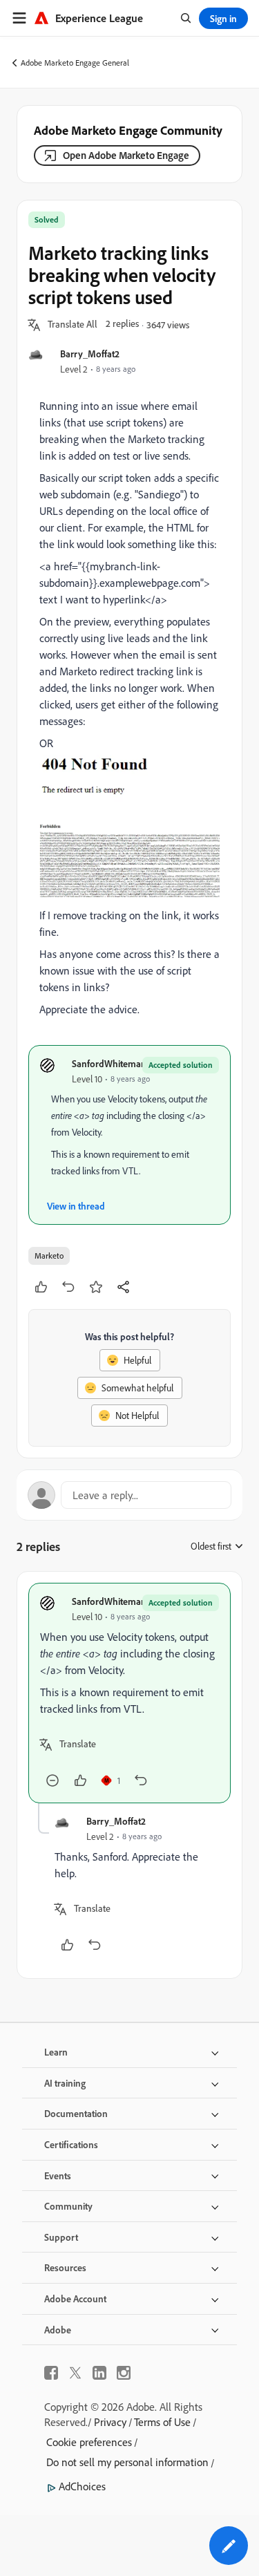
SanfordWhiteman (109, 1063)
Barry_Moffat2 (90, 354)
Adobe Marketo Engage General (75, 63)
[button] (73, 325)
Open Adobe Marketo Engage (126, 155)
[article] (129, 1693)
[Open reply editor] (129, 1495)
